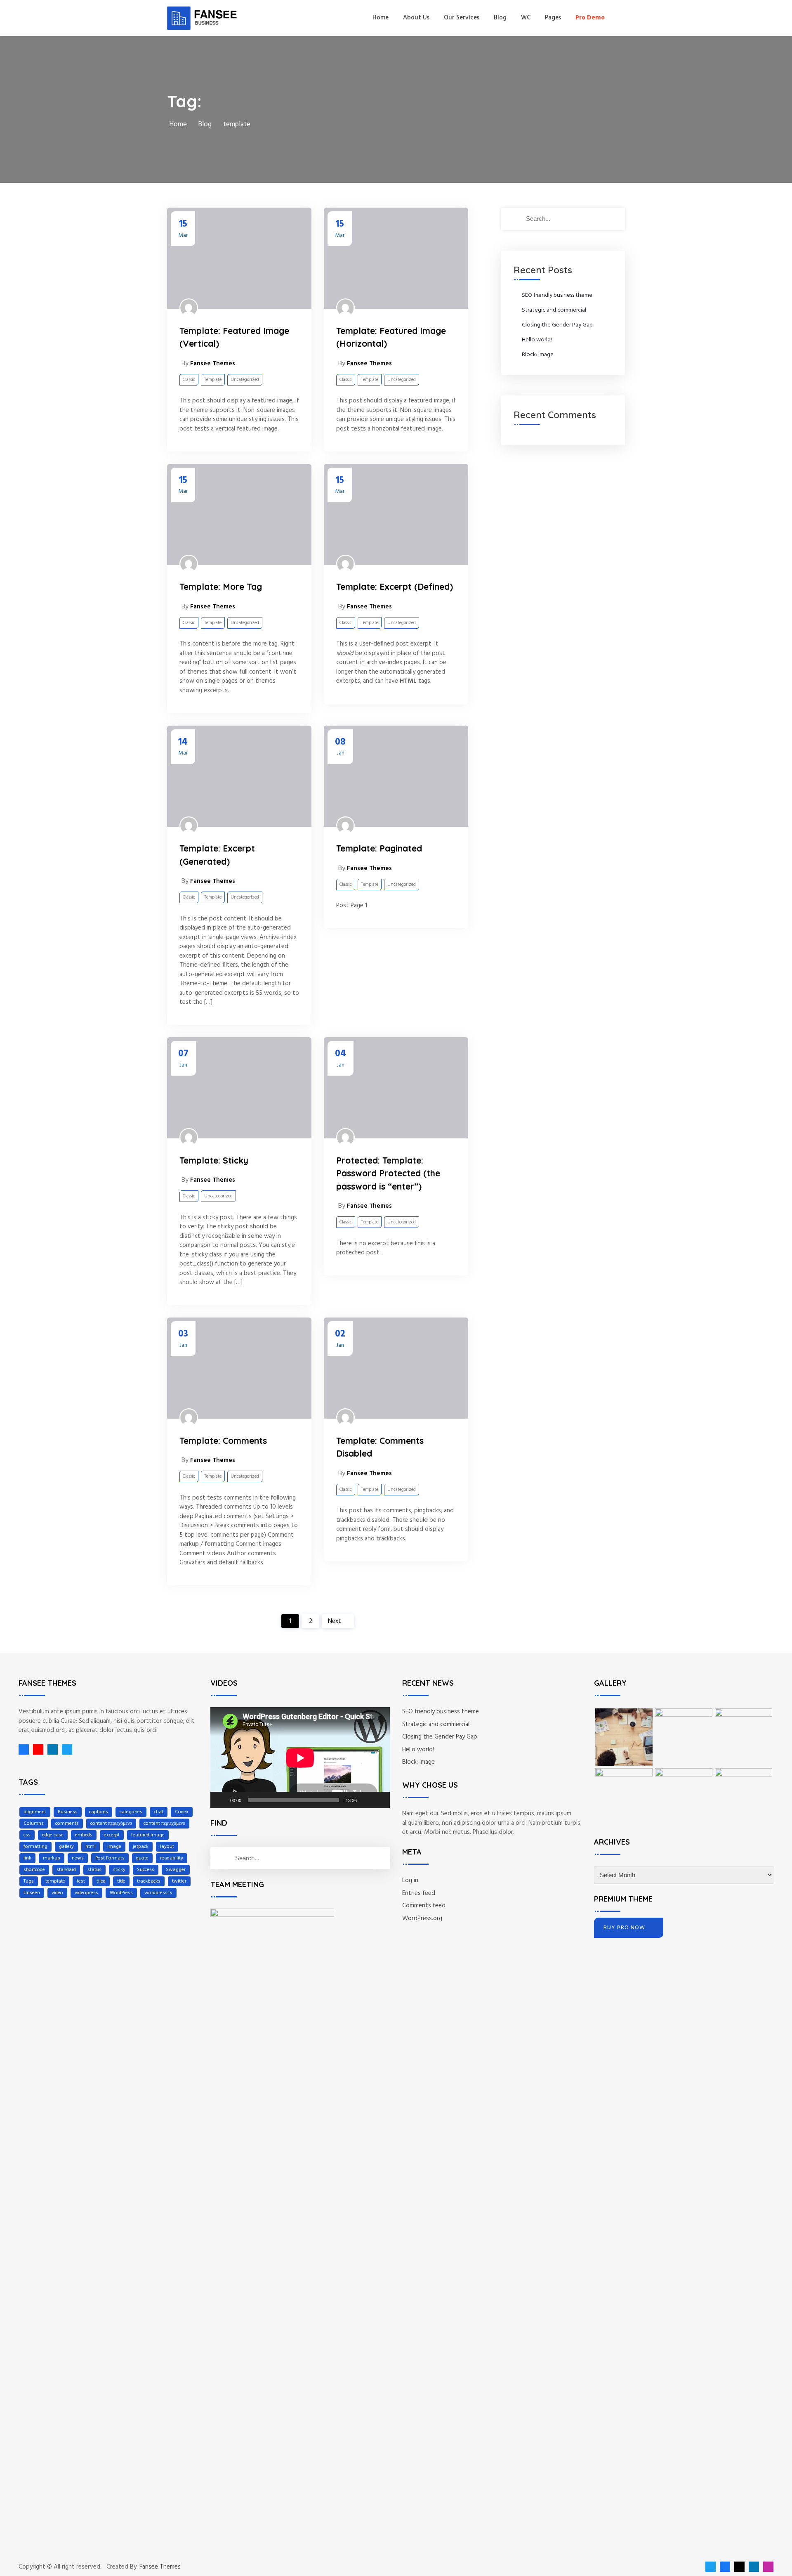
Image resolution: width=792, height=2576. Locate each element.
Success (146, 1870)
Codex (182, 1812)
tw (65, 1749)
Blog (500, 18)
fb (24, 1749)
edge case (53, 1835)
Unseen (32, 1893)
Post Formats (110, 1858)
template (55, 1881)
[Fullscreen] (379, 1800)
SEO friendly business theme (557, 295)
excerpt (112, 1835)
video (57, 1893)
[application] (300, 1758)
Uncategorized (245, 380)
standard (66, 1870)
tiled (101, 1881)
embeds (84, 1835)
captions (99, 1812)
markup (52, 1858)
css (27, 1835)
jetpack (141, 1847)
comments (67, 1824)
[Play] (221, 1800)
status (94, 1870)
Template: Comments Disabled (380, 1447)
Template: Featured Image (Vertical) (234, 337)
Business (68, 1812)
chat (159, 1812)
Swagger (176, 1870)
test (81, 1881)
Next (335, 1621)
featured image (148, 1835)
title (121, 1881)
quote (142, 1858)
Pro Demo (590, 18)
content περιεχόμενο (111, 1824)
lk (51, 1749)
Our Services (462, 18)
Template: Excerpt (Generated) (217, 855)
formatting (35, 1847)
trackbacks (149, 1881)
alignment (35, 1812)
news (78, 1858)
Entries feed (419, 1893)
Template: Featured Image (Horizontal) (391, 337)
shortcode (34, 1870)
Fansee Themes (160, 2567)
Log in (410, 1881)
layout (167, 1847)
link (27, 1858)
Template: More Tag (221, 587)
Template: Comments (223, 1441)
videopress (86, 1893)
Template (213, 380)
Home (381, 18)
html (91, 1847)
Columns (34, 1824)
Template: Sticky (214, 1160)
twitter (179, 1881)
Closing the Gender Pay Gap (557, 325)
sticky (119, 1870)
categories (131, 1812)
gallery (66, 1847)
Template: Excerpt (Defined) (395, 587)
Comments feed (424, 1906)
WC (526, 18)
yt (36, 1749)
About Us (416, 18)
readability (172, 1858)
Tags (29, 1881)
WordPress (121, 1893)
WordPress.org (422, 1918)
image (114, 1847)
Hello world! (537, 340)
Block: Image (538, 355)
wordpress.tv (158, 1893)
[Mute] (366, 1800)
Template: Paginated (379, 848)
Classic (189, 380)
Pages (553, 18)
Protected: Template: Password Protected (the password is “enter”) (388, 1173)
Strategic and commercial (554, 310)
